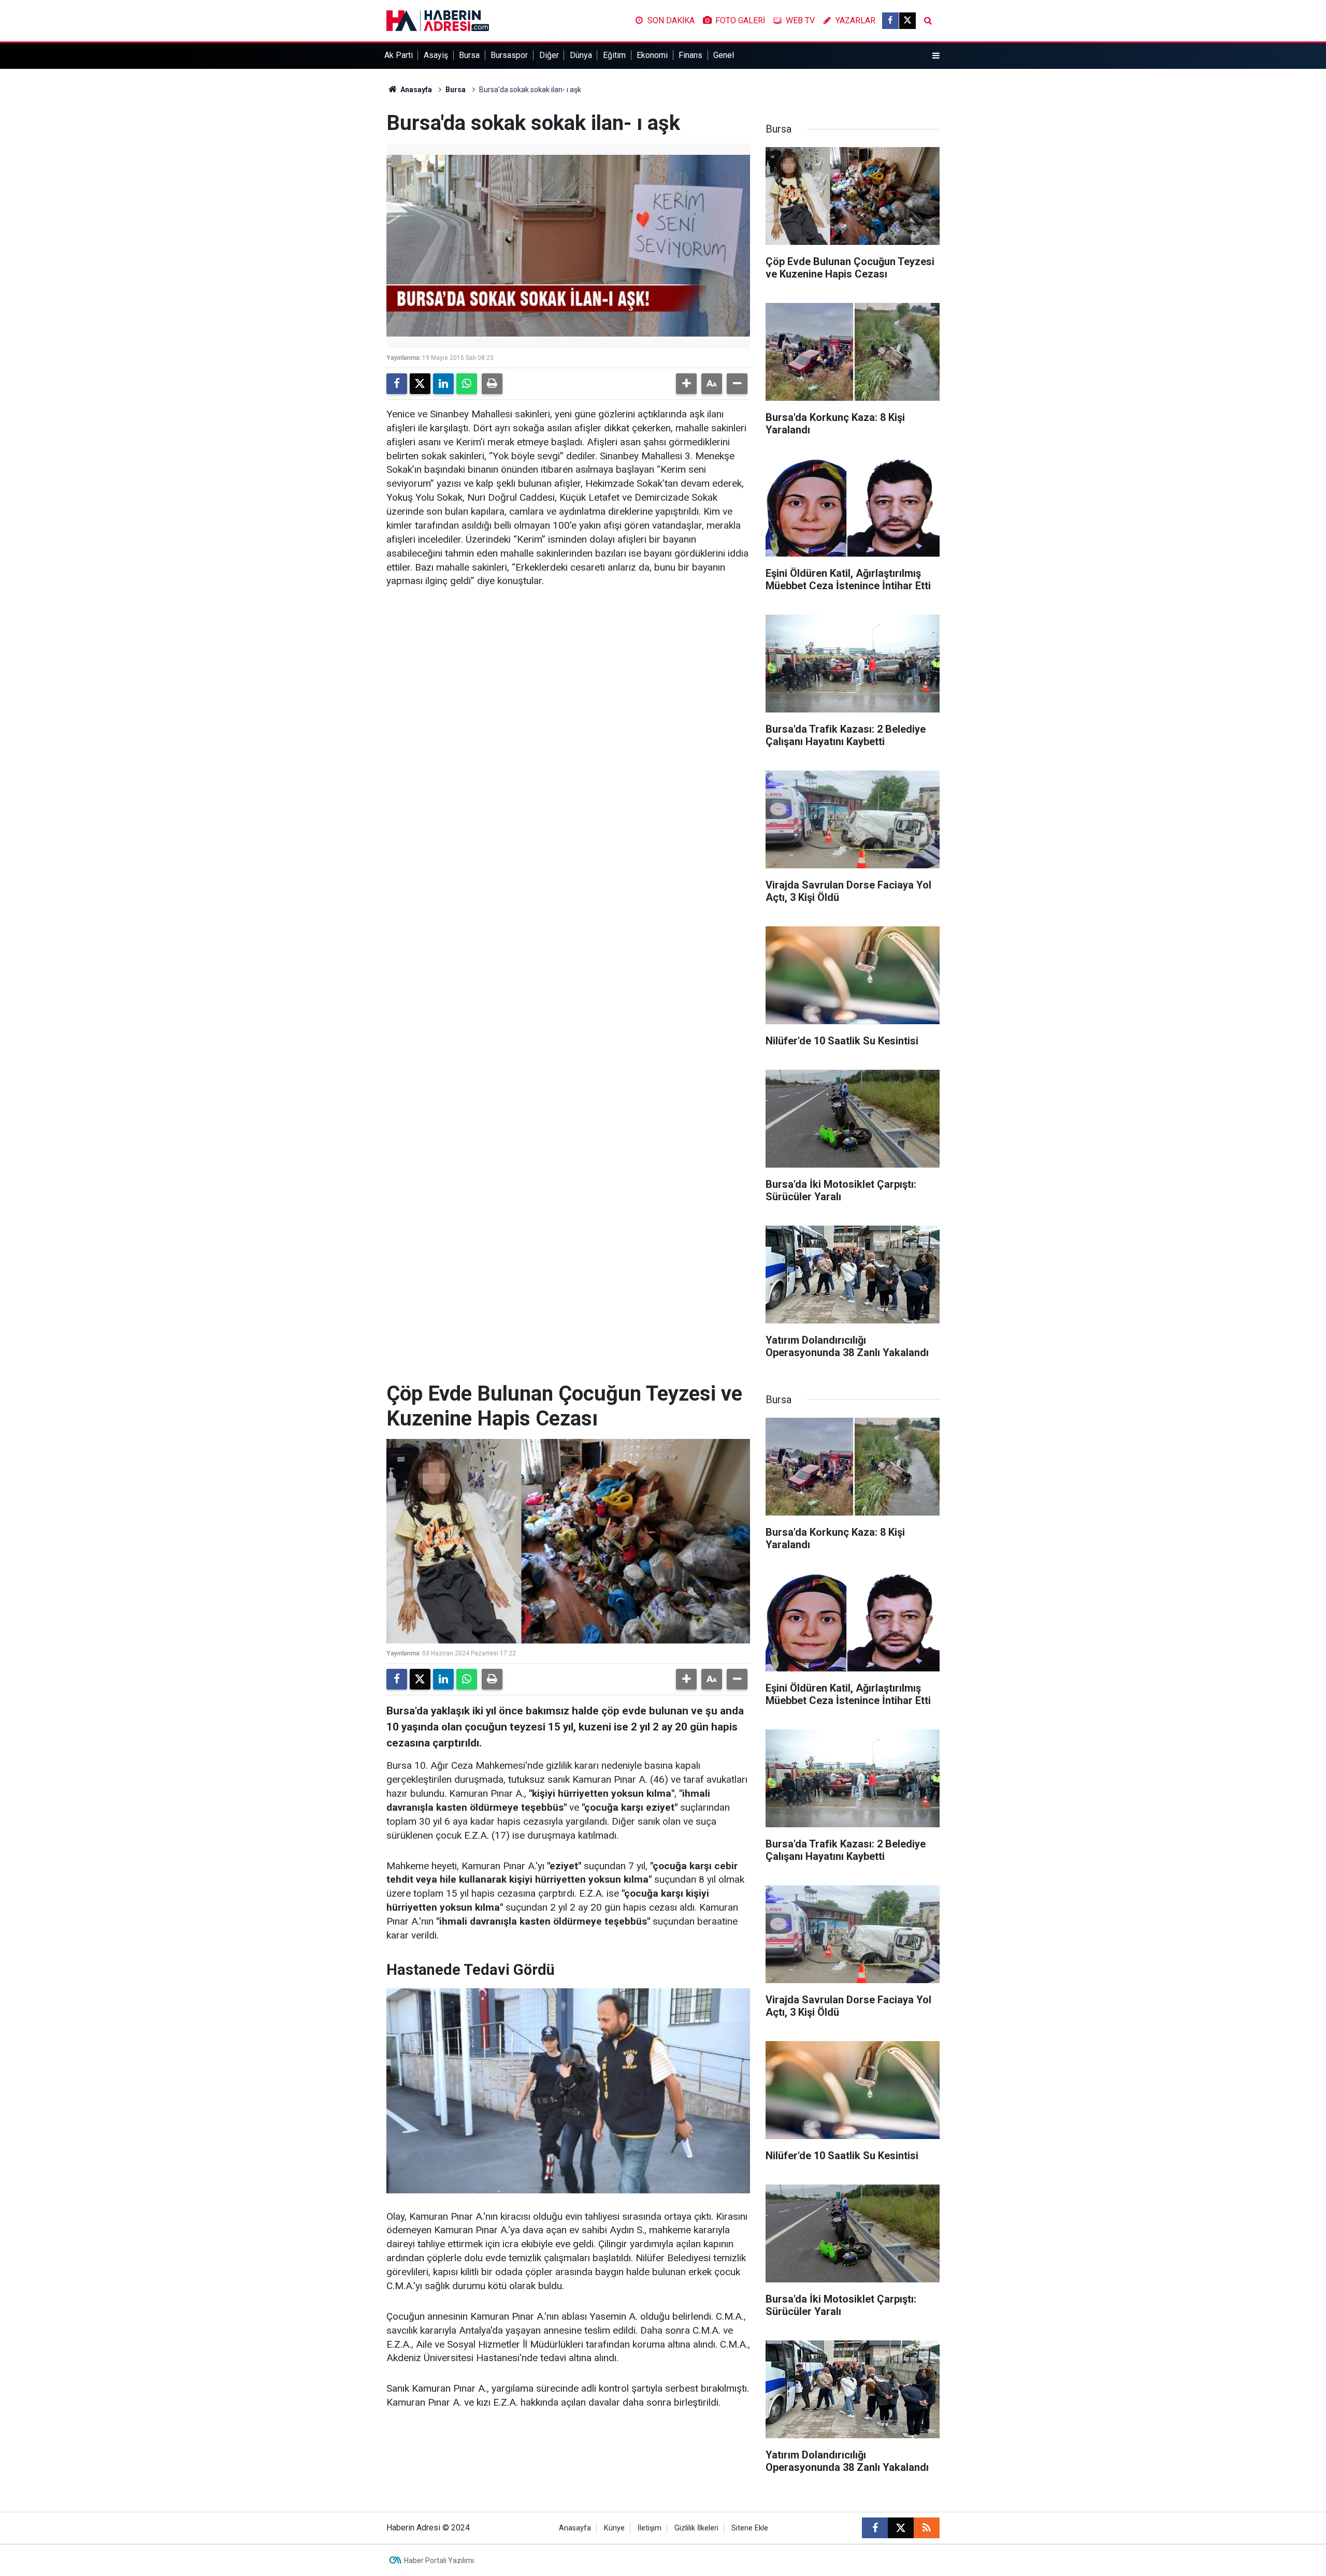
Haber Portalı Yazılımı (439, 2560)
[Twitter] (420, 384)
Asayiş (436, 55)
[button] (686, 384)
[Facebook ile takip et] (890, 21)
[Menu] (936, 56)
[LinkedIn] (443, 384)
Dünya (581, 55)
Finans (690, 55)
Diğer (549, 55)
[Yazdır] (492, 384)
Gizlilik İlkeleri (696, 2528)
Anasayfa (415, 90)
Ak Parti (399, 55)
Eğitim (614, 55)
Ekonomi (652, 55)
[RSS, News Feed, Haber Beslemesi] (927, 2528)
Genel (724, 55)
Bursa (469, 55)
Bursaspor (509, 55)
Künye (614, 2528)
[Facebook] (397, 384)
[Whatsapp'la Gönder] (467, 384)
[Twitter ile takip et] (907, 21)
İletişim (650, 2528)
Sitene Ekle (750, 2528)
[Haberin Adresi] (438, 20)
